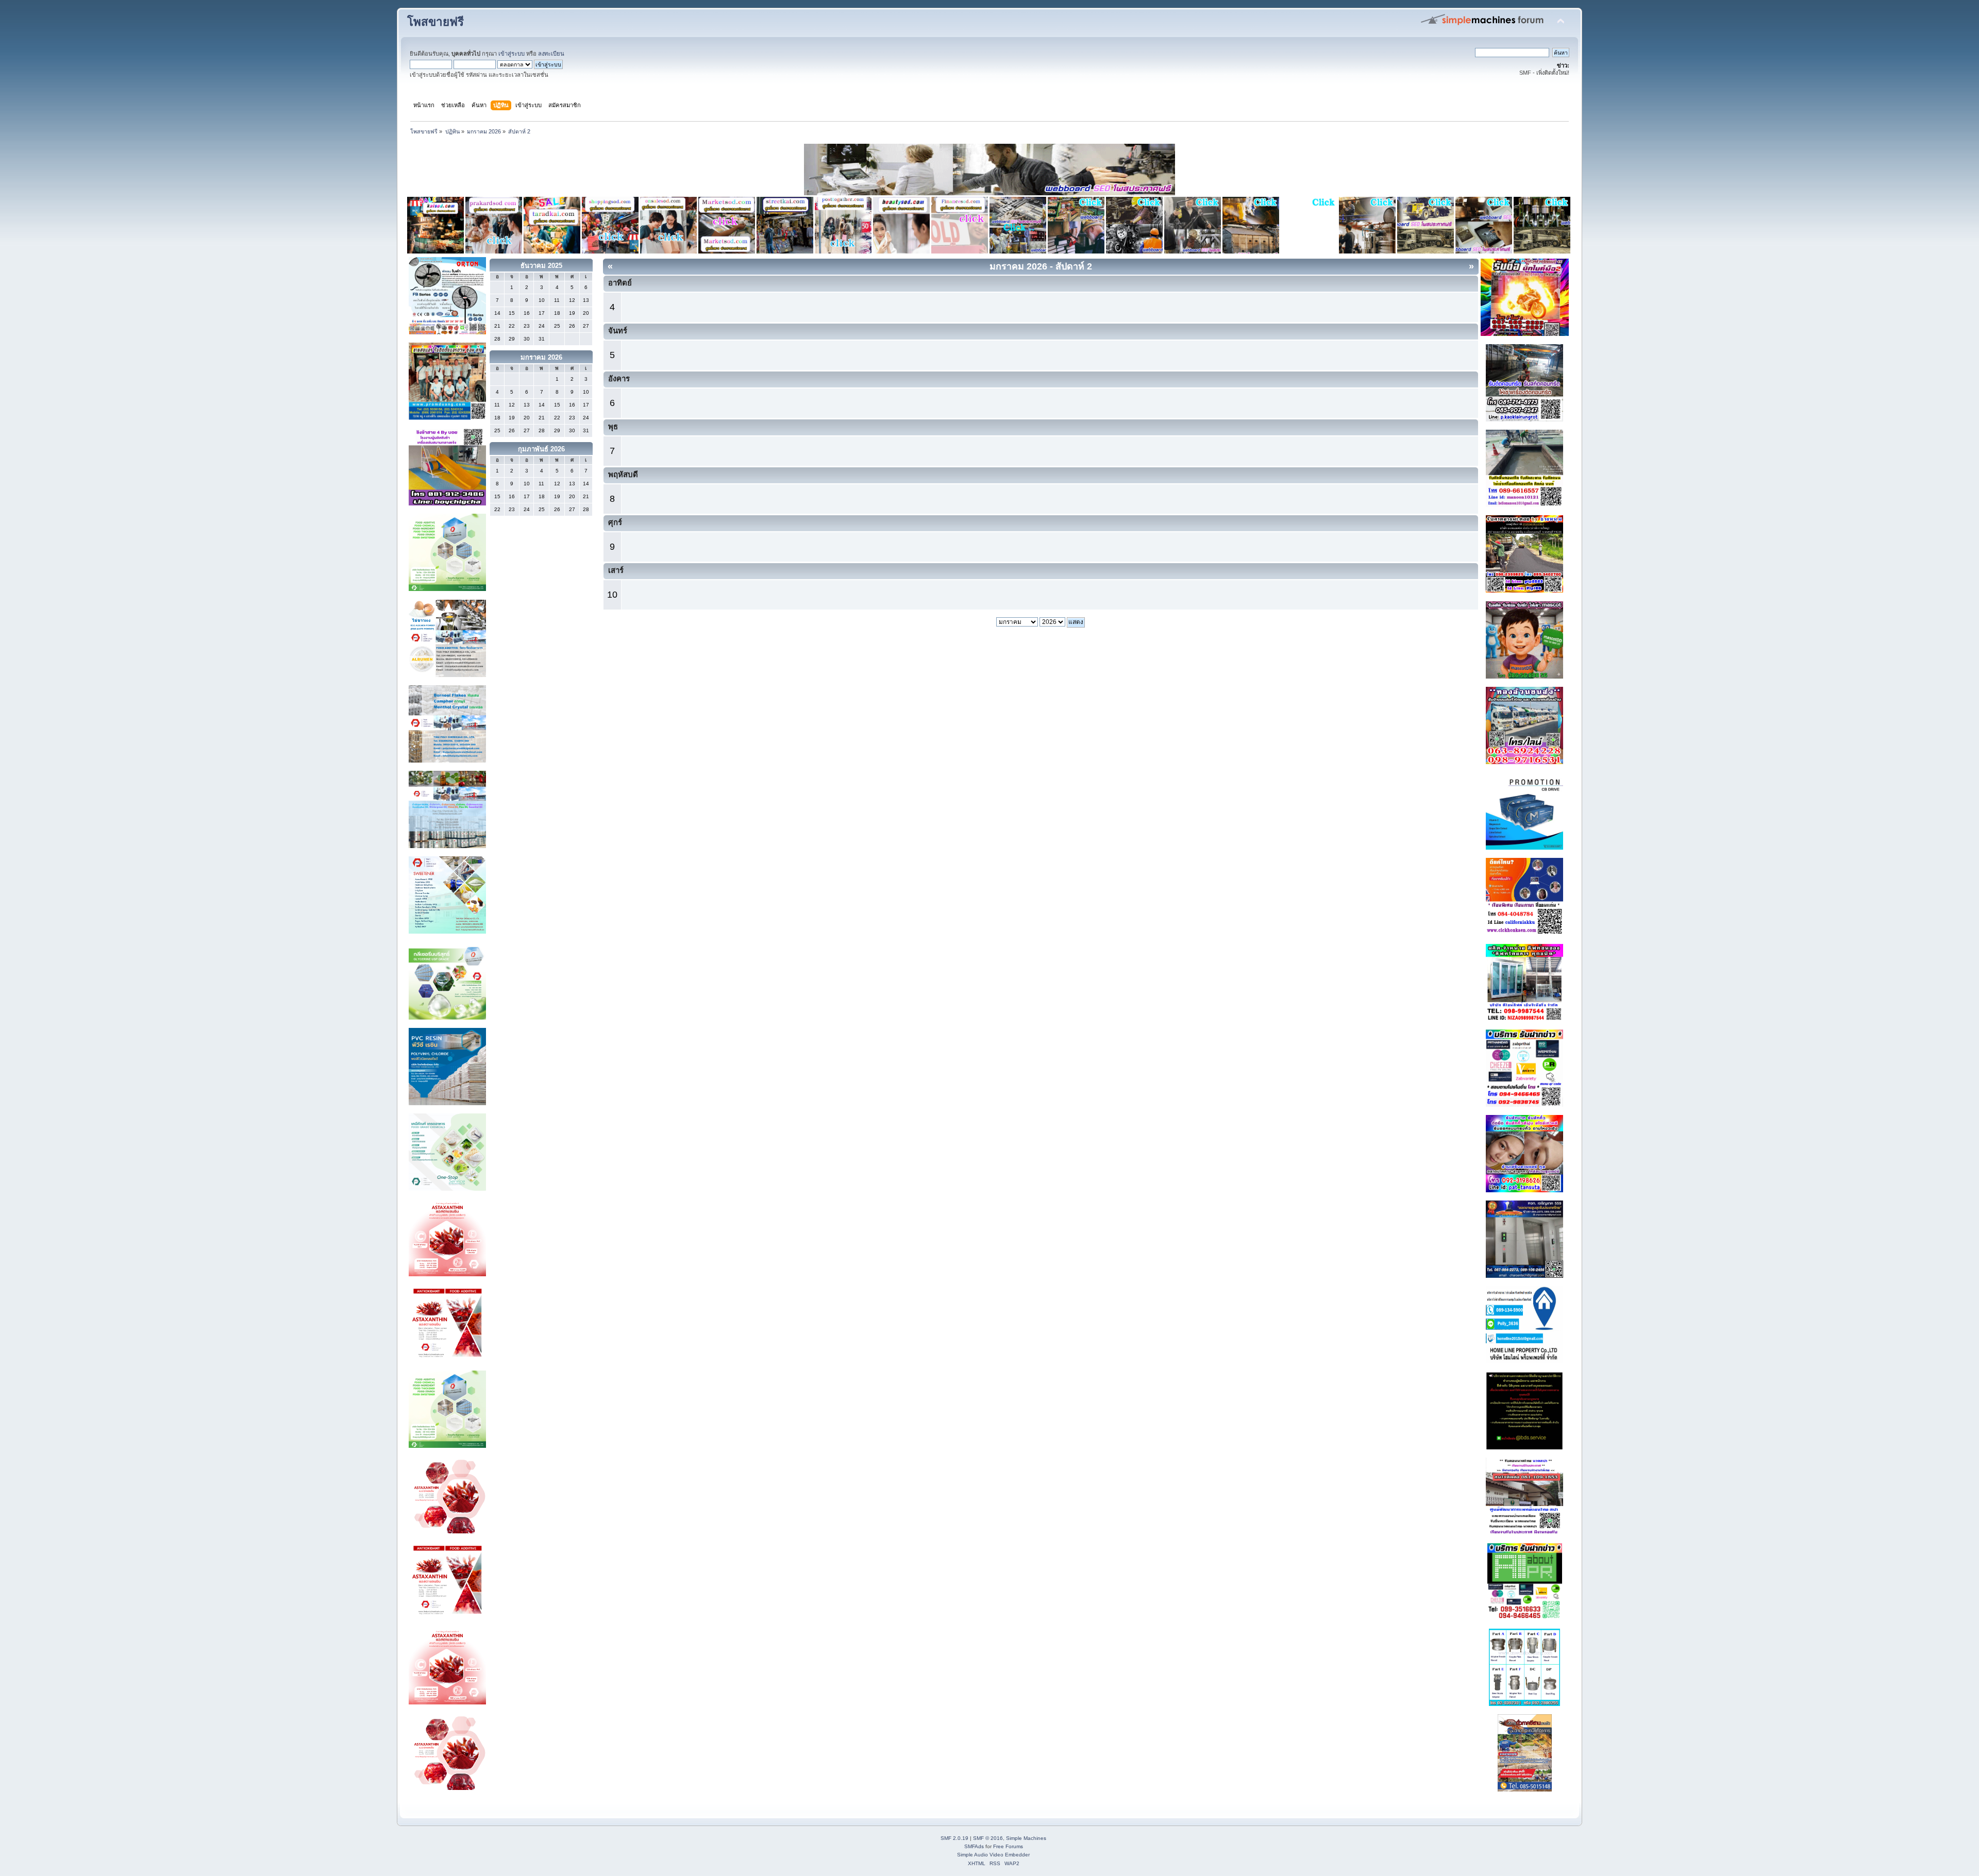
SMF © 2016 (988, 1838)
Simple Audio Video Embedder (993, 1855)
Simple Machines (1026, 1838)
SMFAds (974, 1846)
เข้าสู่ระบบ (511, 54)
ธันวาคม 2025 (541, 266)
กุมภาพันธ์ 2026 (541, 449)
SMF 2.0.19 (954, 1838)
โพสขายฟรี (435, 22)
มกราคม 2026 (541, 357)
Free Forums (1008, 1846)
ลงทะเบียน (551, 54)
